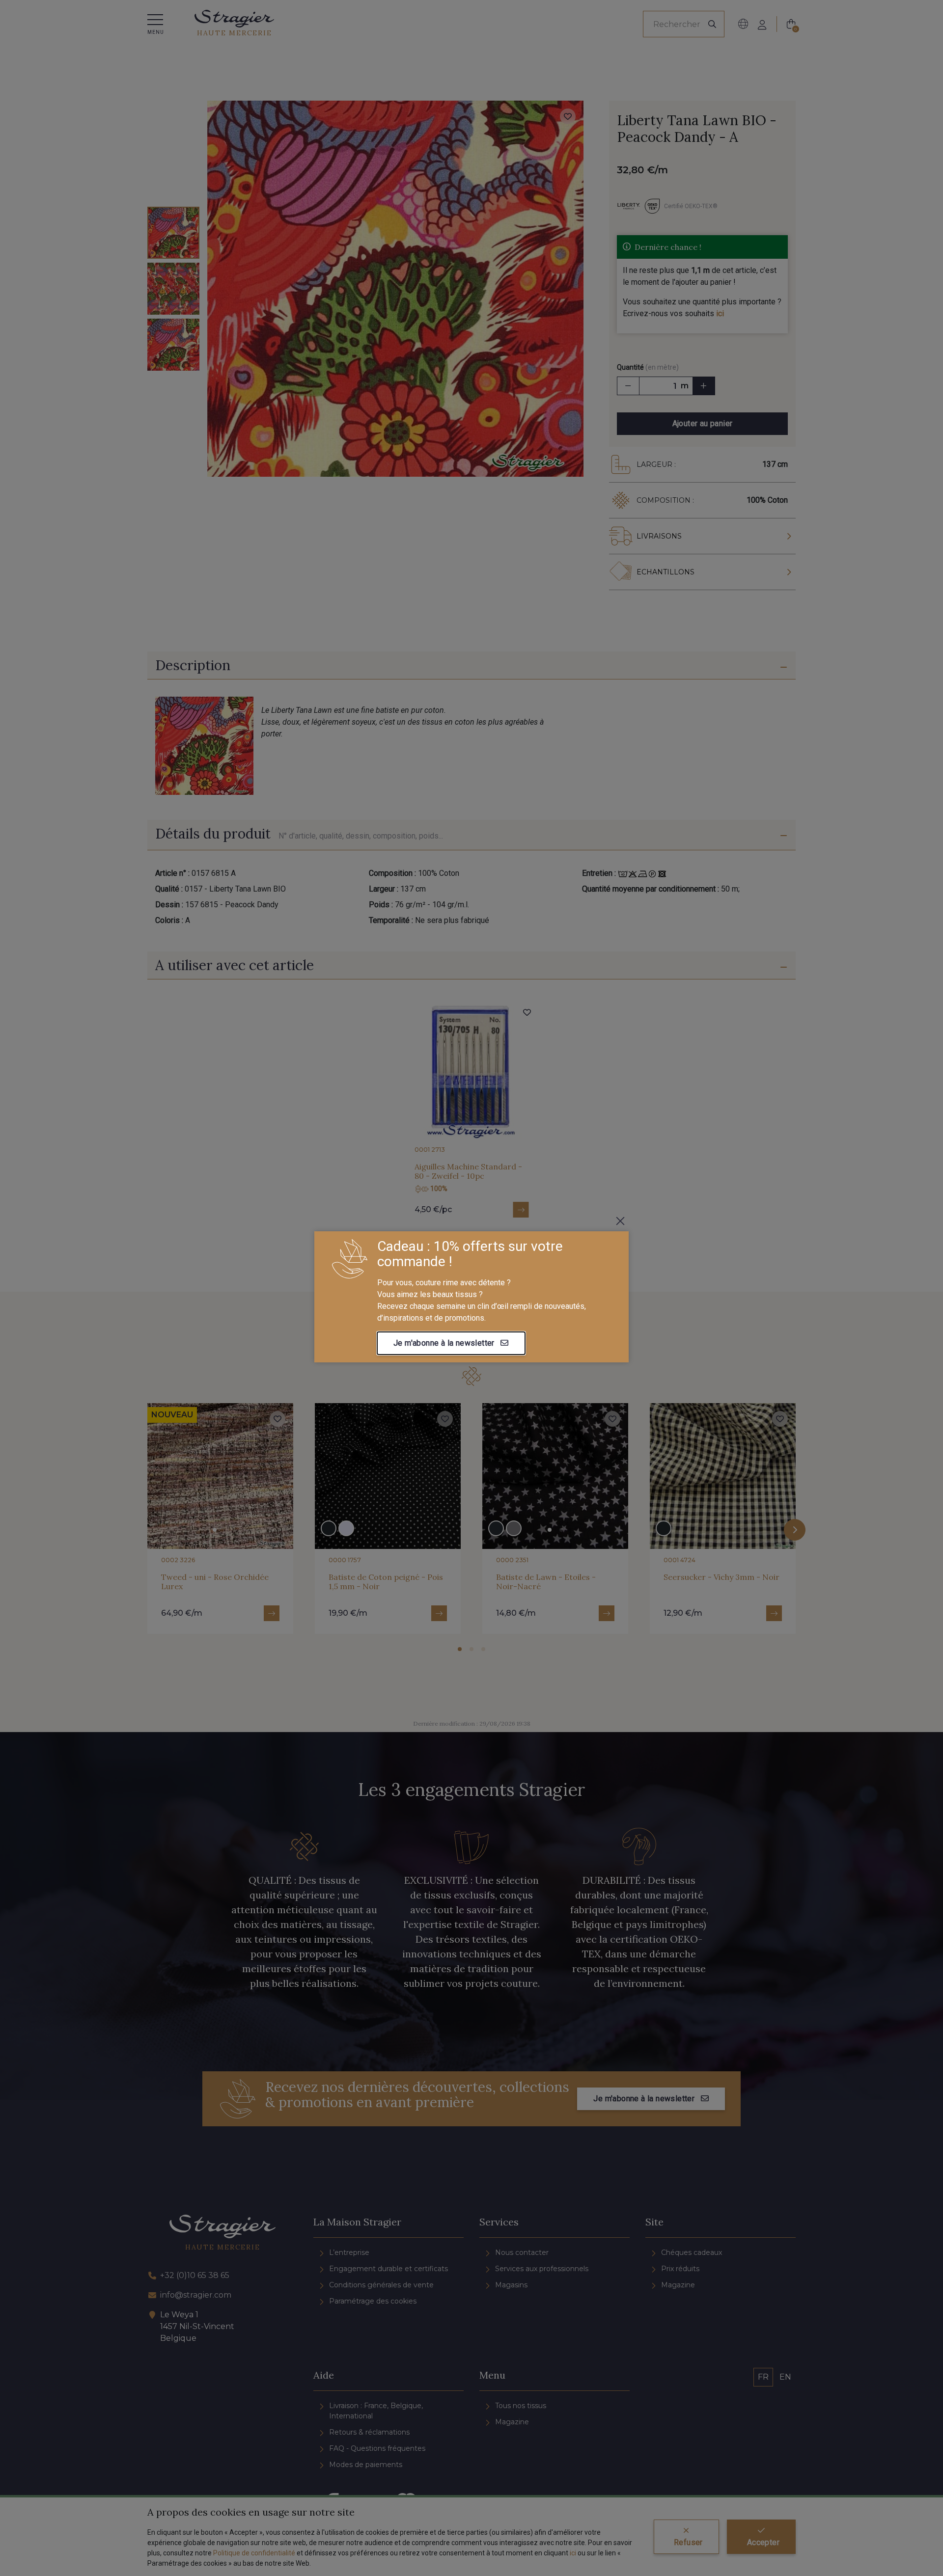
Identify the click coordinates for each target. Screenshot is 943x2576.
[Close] (620, 1221)
